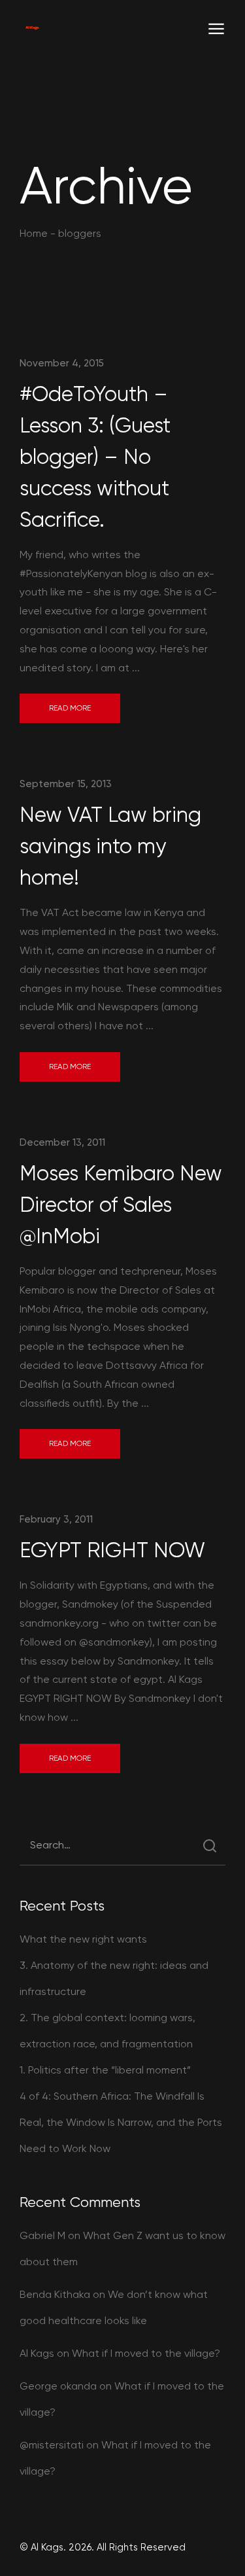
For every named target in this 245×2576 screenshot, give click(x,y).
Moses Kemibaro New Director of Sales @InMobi (121, 1205)
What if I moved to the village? (146, 2353)
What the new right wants (83, 1939)
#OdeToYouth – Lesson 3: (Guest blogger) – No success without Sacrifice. (95, 457)
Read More (70, 708)
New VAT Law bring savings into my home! (110, 846)
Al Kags (37, 2353)
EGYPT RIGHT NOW (112, 1550)
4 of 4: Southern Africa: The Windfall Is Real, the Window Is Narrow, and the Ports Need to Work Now (121, 2122)
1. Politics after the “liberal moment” (105, 2070)
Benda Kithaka (55, 2294)
